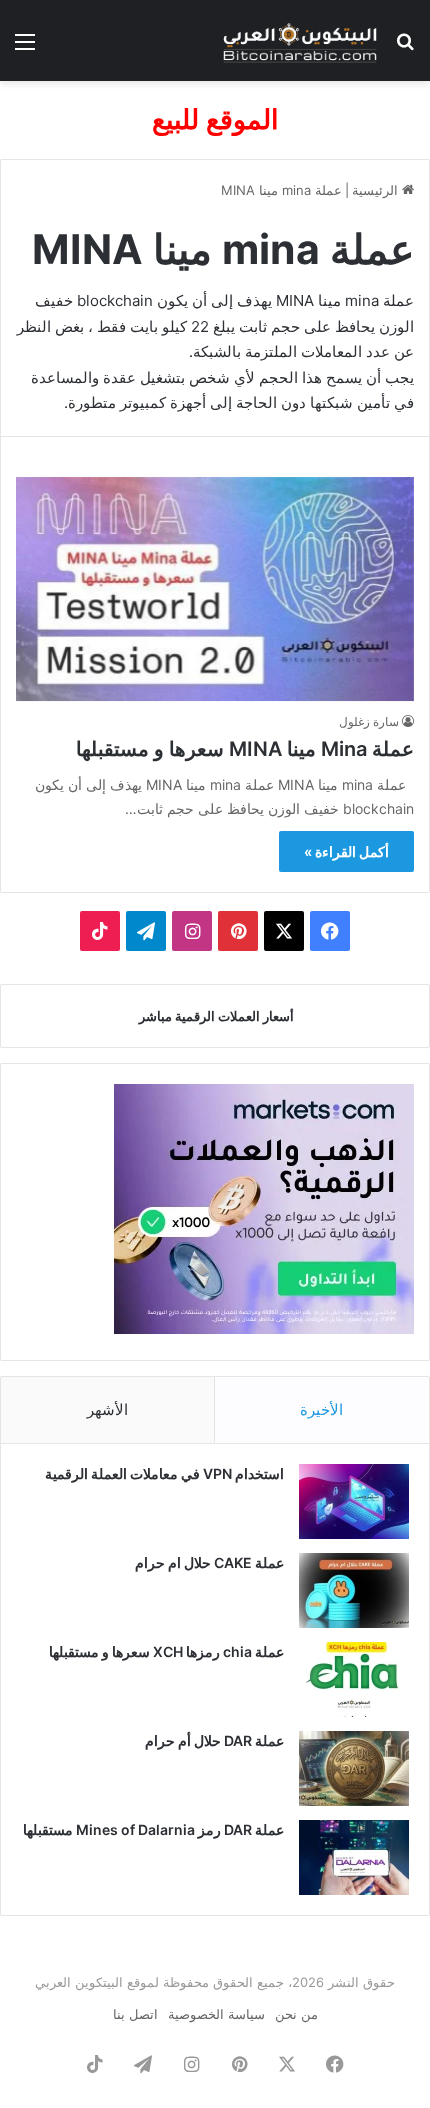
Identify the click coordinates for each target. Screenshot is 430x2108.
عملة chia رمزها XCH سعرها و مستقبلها (166, 1651)
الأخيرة (321, 1409)
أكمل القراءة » (346, 851)
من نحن (296, 2014)
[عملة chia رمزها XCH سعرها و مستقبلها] (354, 1679)
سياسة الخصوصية (216, 2014)
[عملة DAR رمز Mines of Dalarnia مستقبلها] (354, 1857)
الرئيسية (377, 190)
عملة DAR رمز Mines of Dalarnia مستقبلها (153, 1829)
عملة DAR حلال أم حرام (214, 1740)
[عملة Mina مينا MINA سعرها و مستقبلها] (215, 589)
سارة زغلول (369, 721)
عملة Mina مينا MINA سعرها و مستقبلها (245, 749)
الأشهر (107, 1409)
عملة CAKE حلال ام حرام (209, 1562)
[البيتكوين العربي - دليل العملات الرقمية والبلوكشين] (300, 40)
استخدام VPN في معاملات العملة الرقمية (164, 1473)
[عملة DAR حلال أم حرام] (354, 1768)
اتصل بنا (135, 2014)
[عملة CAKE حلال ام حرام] (354, 1590)
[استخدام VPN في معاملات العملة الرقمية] (354, 1501)
